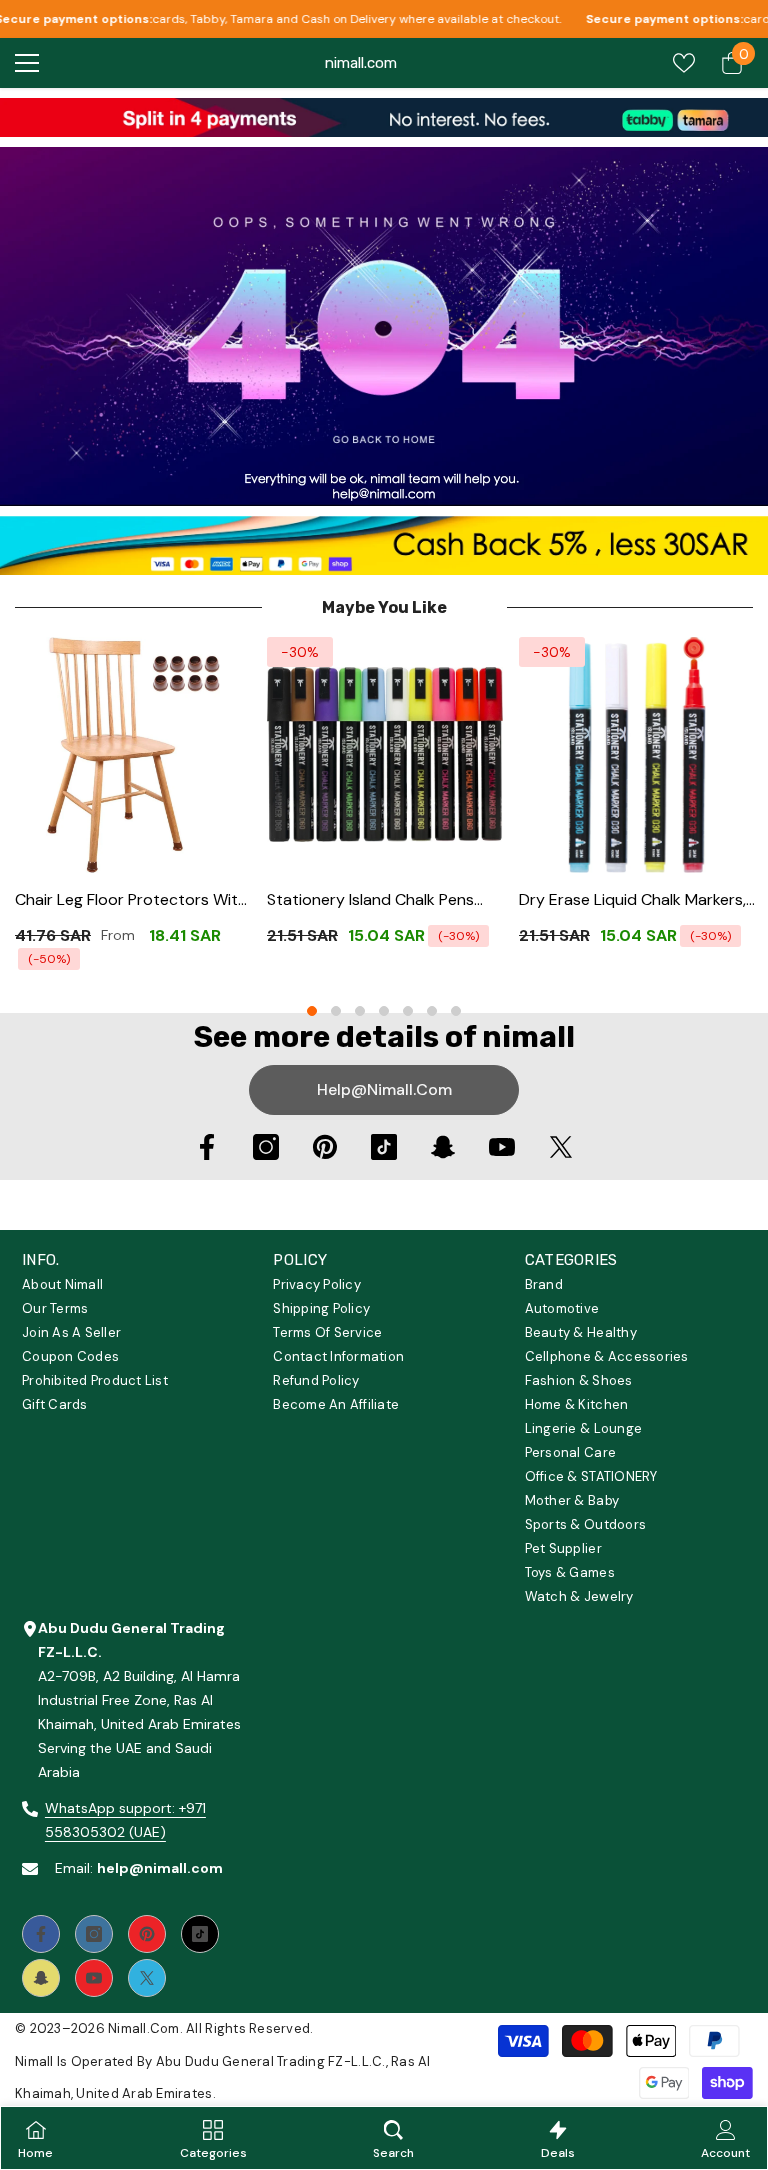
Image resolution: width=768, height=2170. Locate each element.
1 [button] (312, 1011)
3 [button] (360, 1011)
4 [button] (384, 1011)
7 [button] (456, 1011)
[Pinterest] (325, 1147)
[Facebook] (207, 1147)
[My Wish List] (684, 63)
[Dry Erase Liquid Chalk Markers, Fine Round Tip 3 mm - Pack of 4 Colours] (637, 755)
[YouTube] (502, 1147)
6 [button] (432, 1011)
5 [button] (408, 1011)
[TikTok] (384, 1147)
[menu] (27, 63)
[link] (384, 117)
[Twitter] (561, 1147)
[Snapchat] (443, 1147)
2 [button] (336, 1011)
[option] (133, 810)
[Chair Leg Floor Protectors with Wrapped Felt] (133, 755)
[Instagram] (266, 1147)
